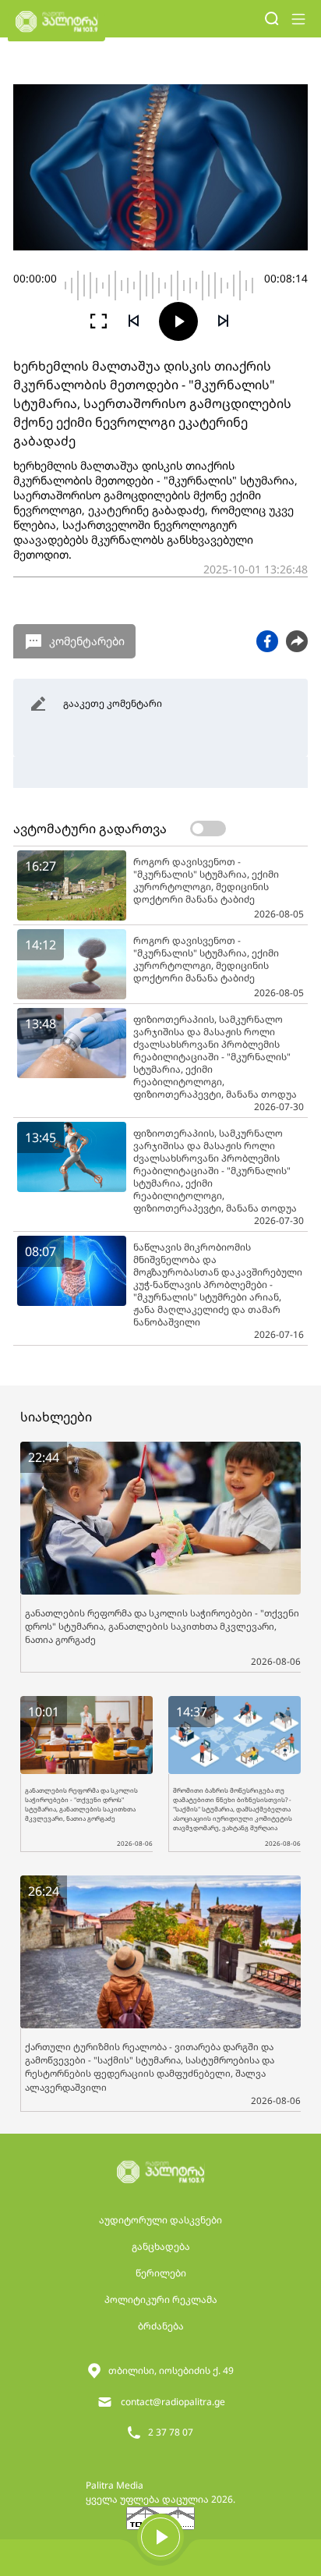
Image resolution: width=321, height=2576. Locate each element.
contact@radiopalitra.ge (173, 2402)
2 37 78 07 (171, 2432)
